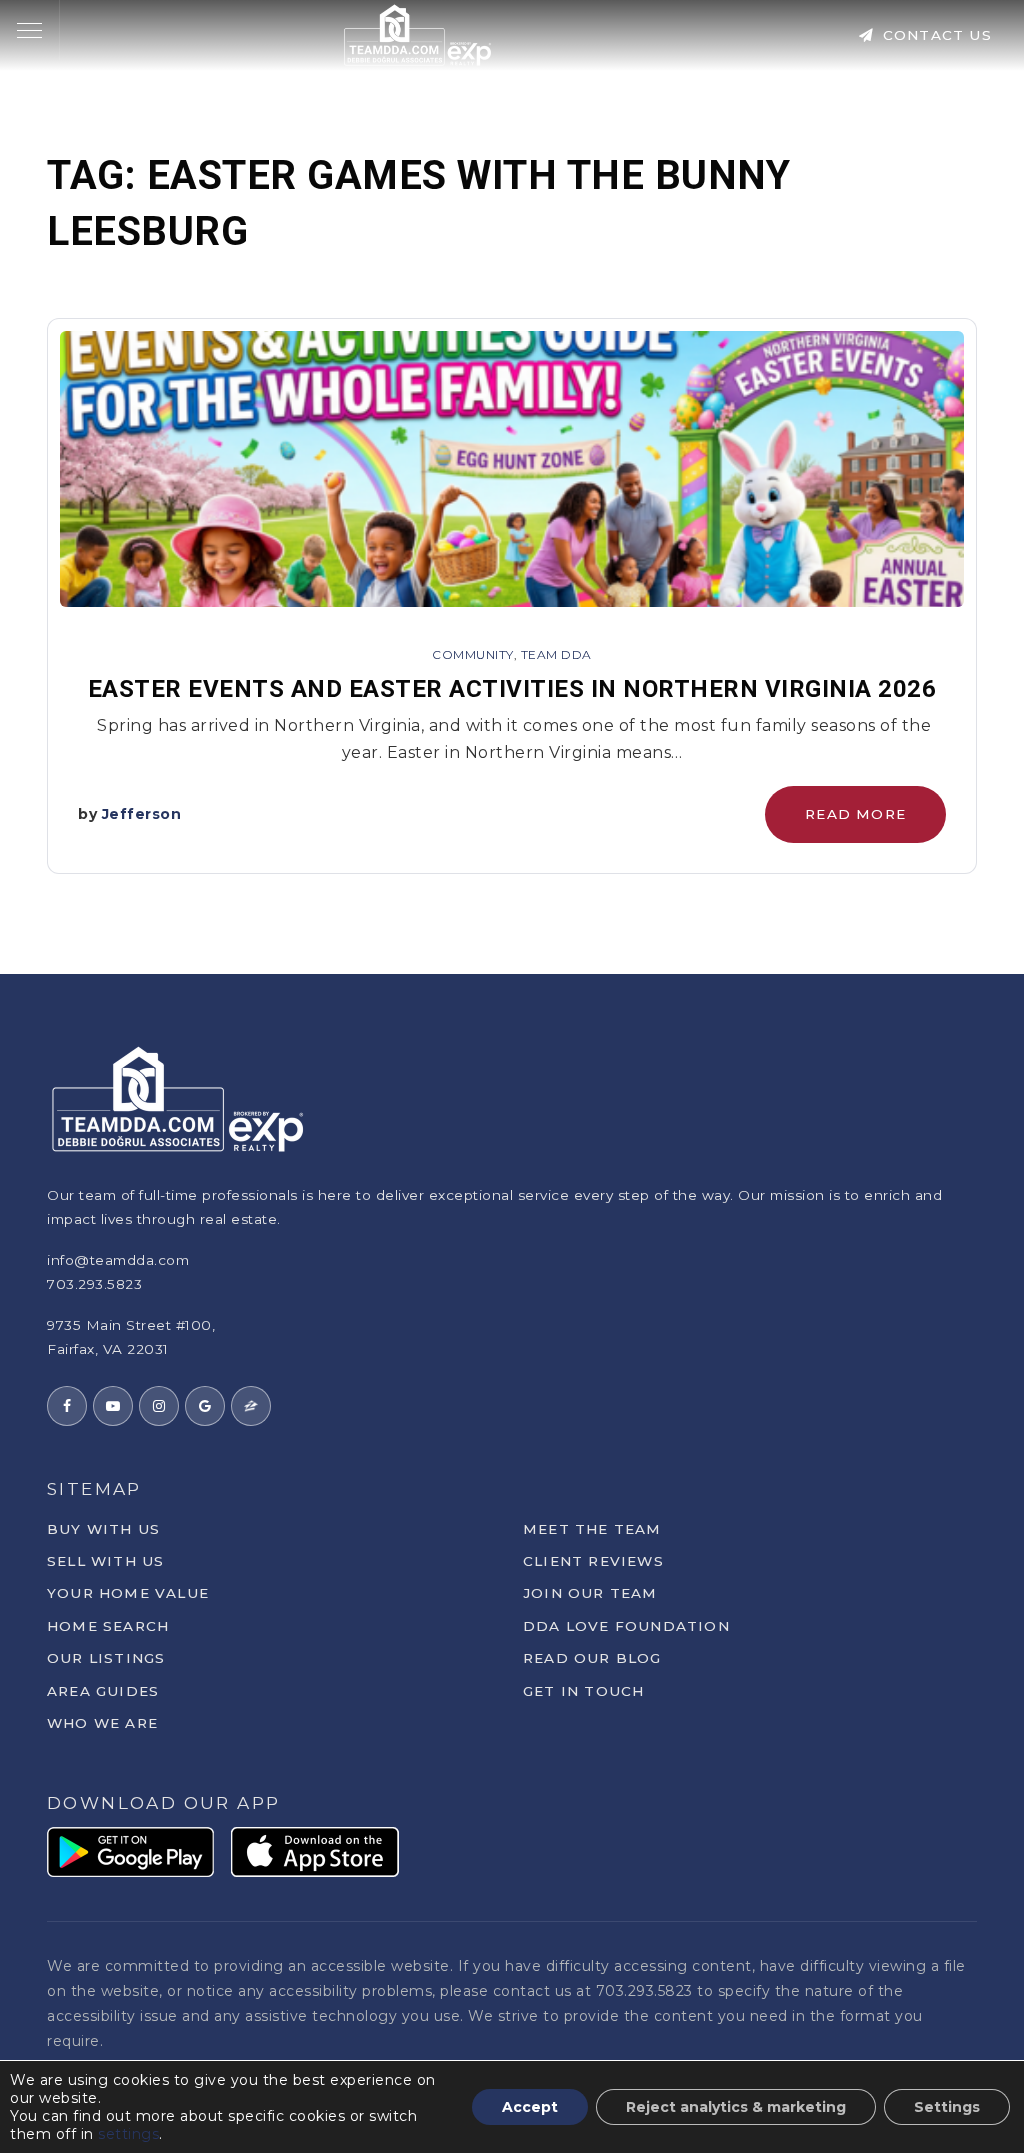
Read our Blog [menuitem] (592, 1658)
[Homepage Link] (418, 33)
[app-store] (315, 1850)
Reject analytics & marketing (736, 2107)
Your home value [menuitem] (128, 1593)
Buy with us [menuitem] (103, 1529)
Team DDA (556, 654)
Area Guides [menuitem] (103, 1691)
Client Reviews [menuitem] (593, 1561)
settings (128, 2134)
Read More (855, 814)
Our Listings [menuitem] (106, 1658)
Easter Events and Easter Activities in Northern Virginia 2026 (512, 689)
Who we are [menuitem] (102, 1723)
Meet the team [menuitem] (592, 1529)
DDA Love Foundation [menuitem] (626, 1626)
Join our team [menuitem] (590, 1593)
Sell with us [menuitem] (105, 1561)
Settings (947, 2107)
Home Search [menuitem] (108, 1626)
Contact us (935, 35)
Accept (530, 2107)
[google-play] (130, 1850)
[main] (512, 487)
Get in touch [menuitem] (583, 1691)
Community (473, 654)
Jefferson (142, 814)
